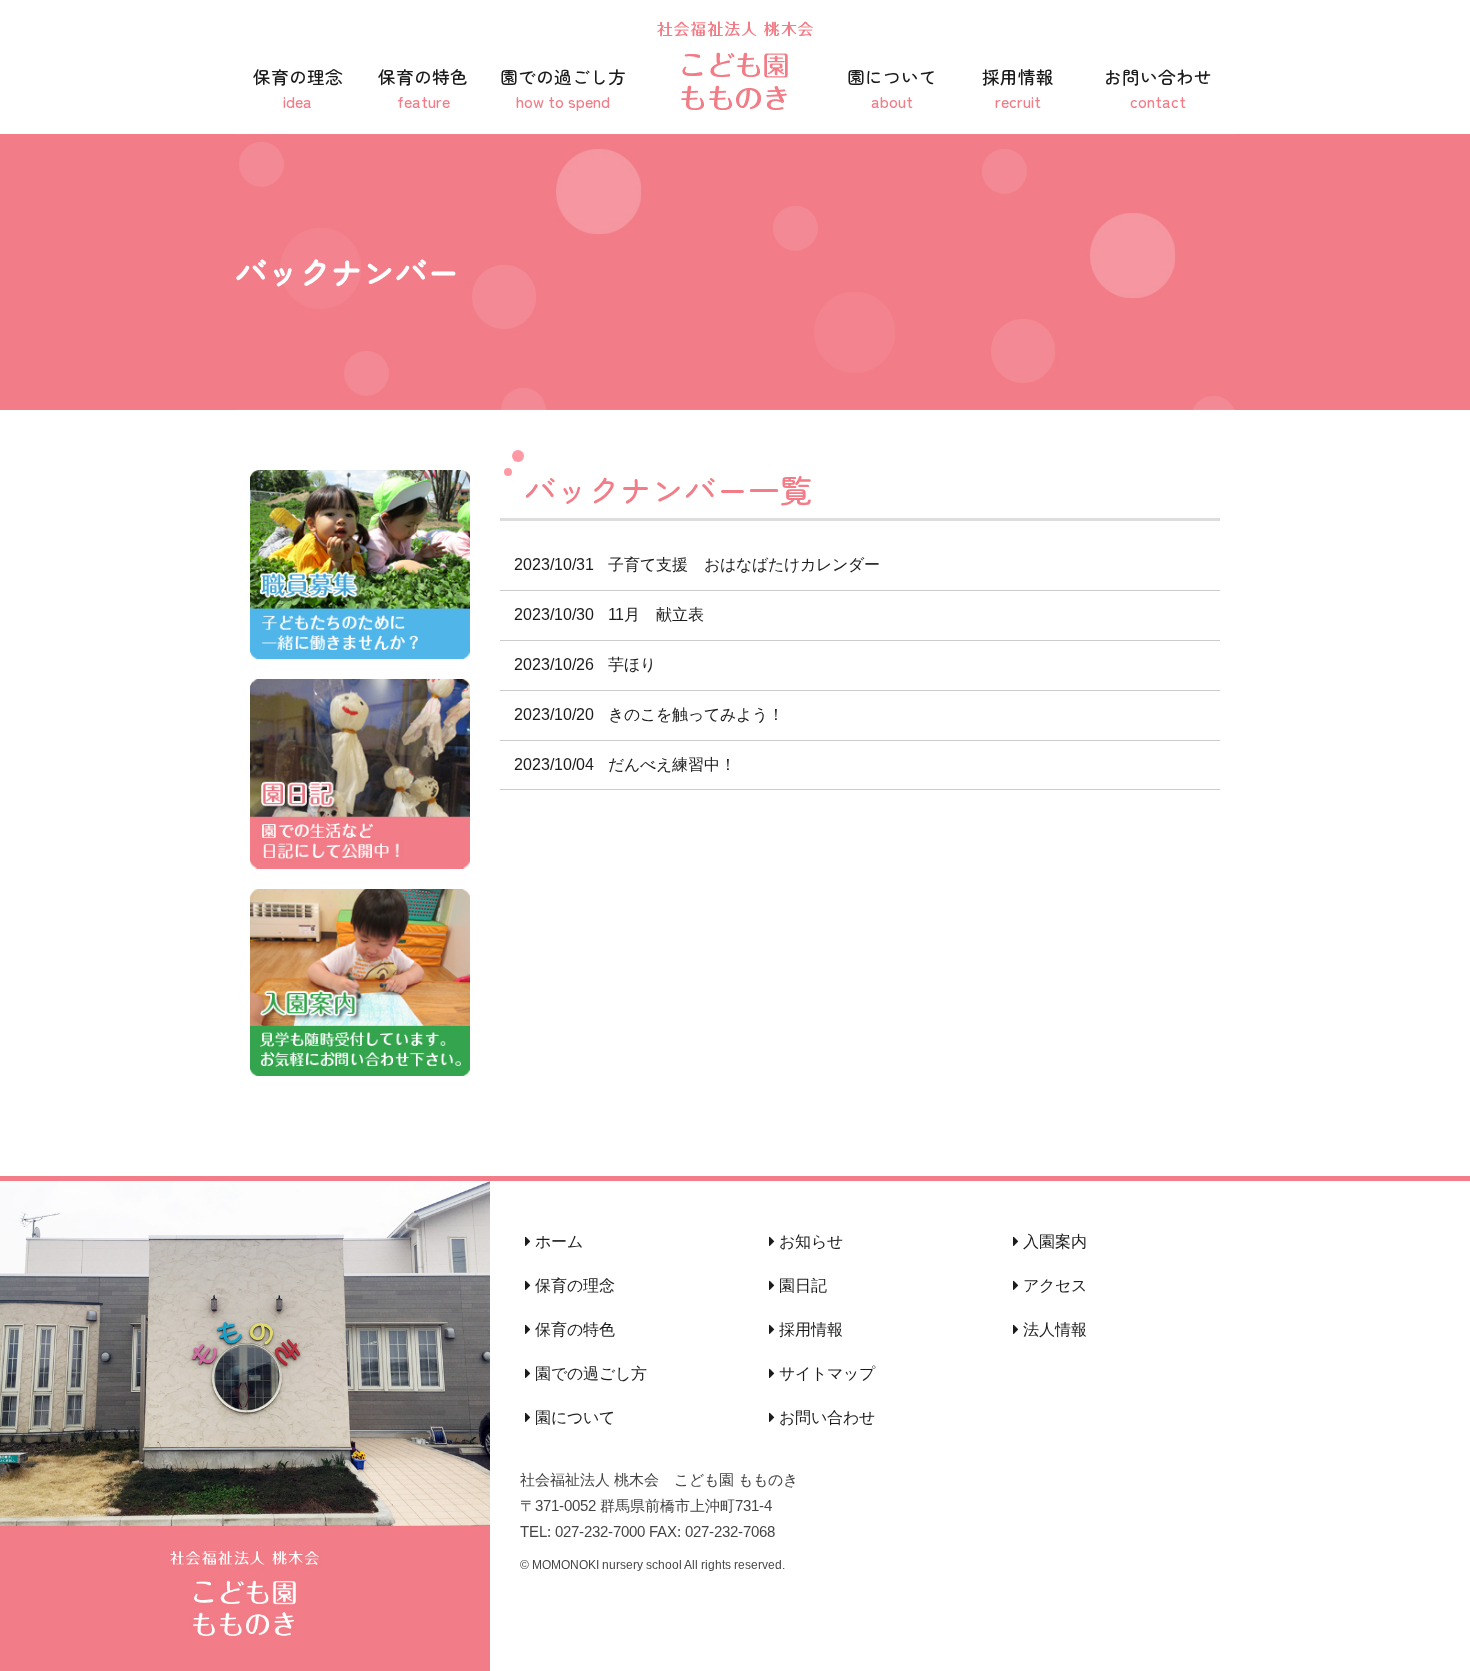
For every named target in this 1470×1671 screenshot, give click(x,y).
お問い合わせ (1158, 88)
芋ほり (585, 664)
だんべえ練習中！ (625, 764)
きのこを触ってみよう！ (649, 714)
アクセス (1053, 1285)
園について (892, 88)
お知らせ (809, 1241)
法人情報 (1053, 1329)
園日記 (801, 1285)
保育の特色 (423, 88)
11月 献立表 (609, 614)
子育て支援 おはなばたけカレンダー (697, 564)
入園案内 (1053, 1241)
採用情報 (1018, 88)
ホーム (557, 1241)
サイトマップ (825, 1373)
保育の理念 (298, 88)
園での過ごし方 (563, 88)
